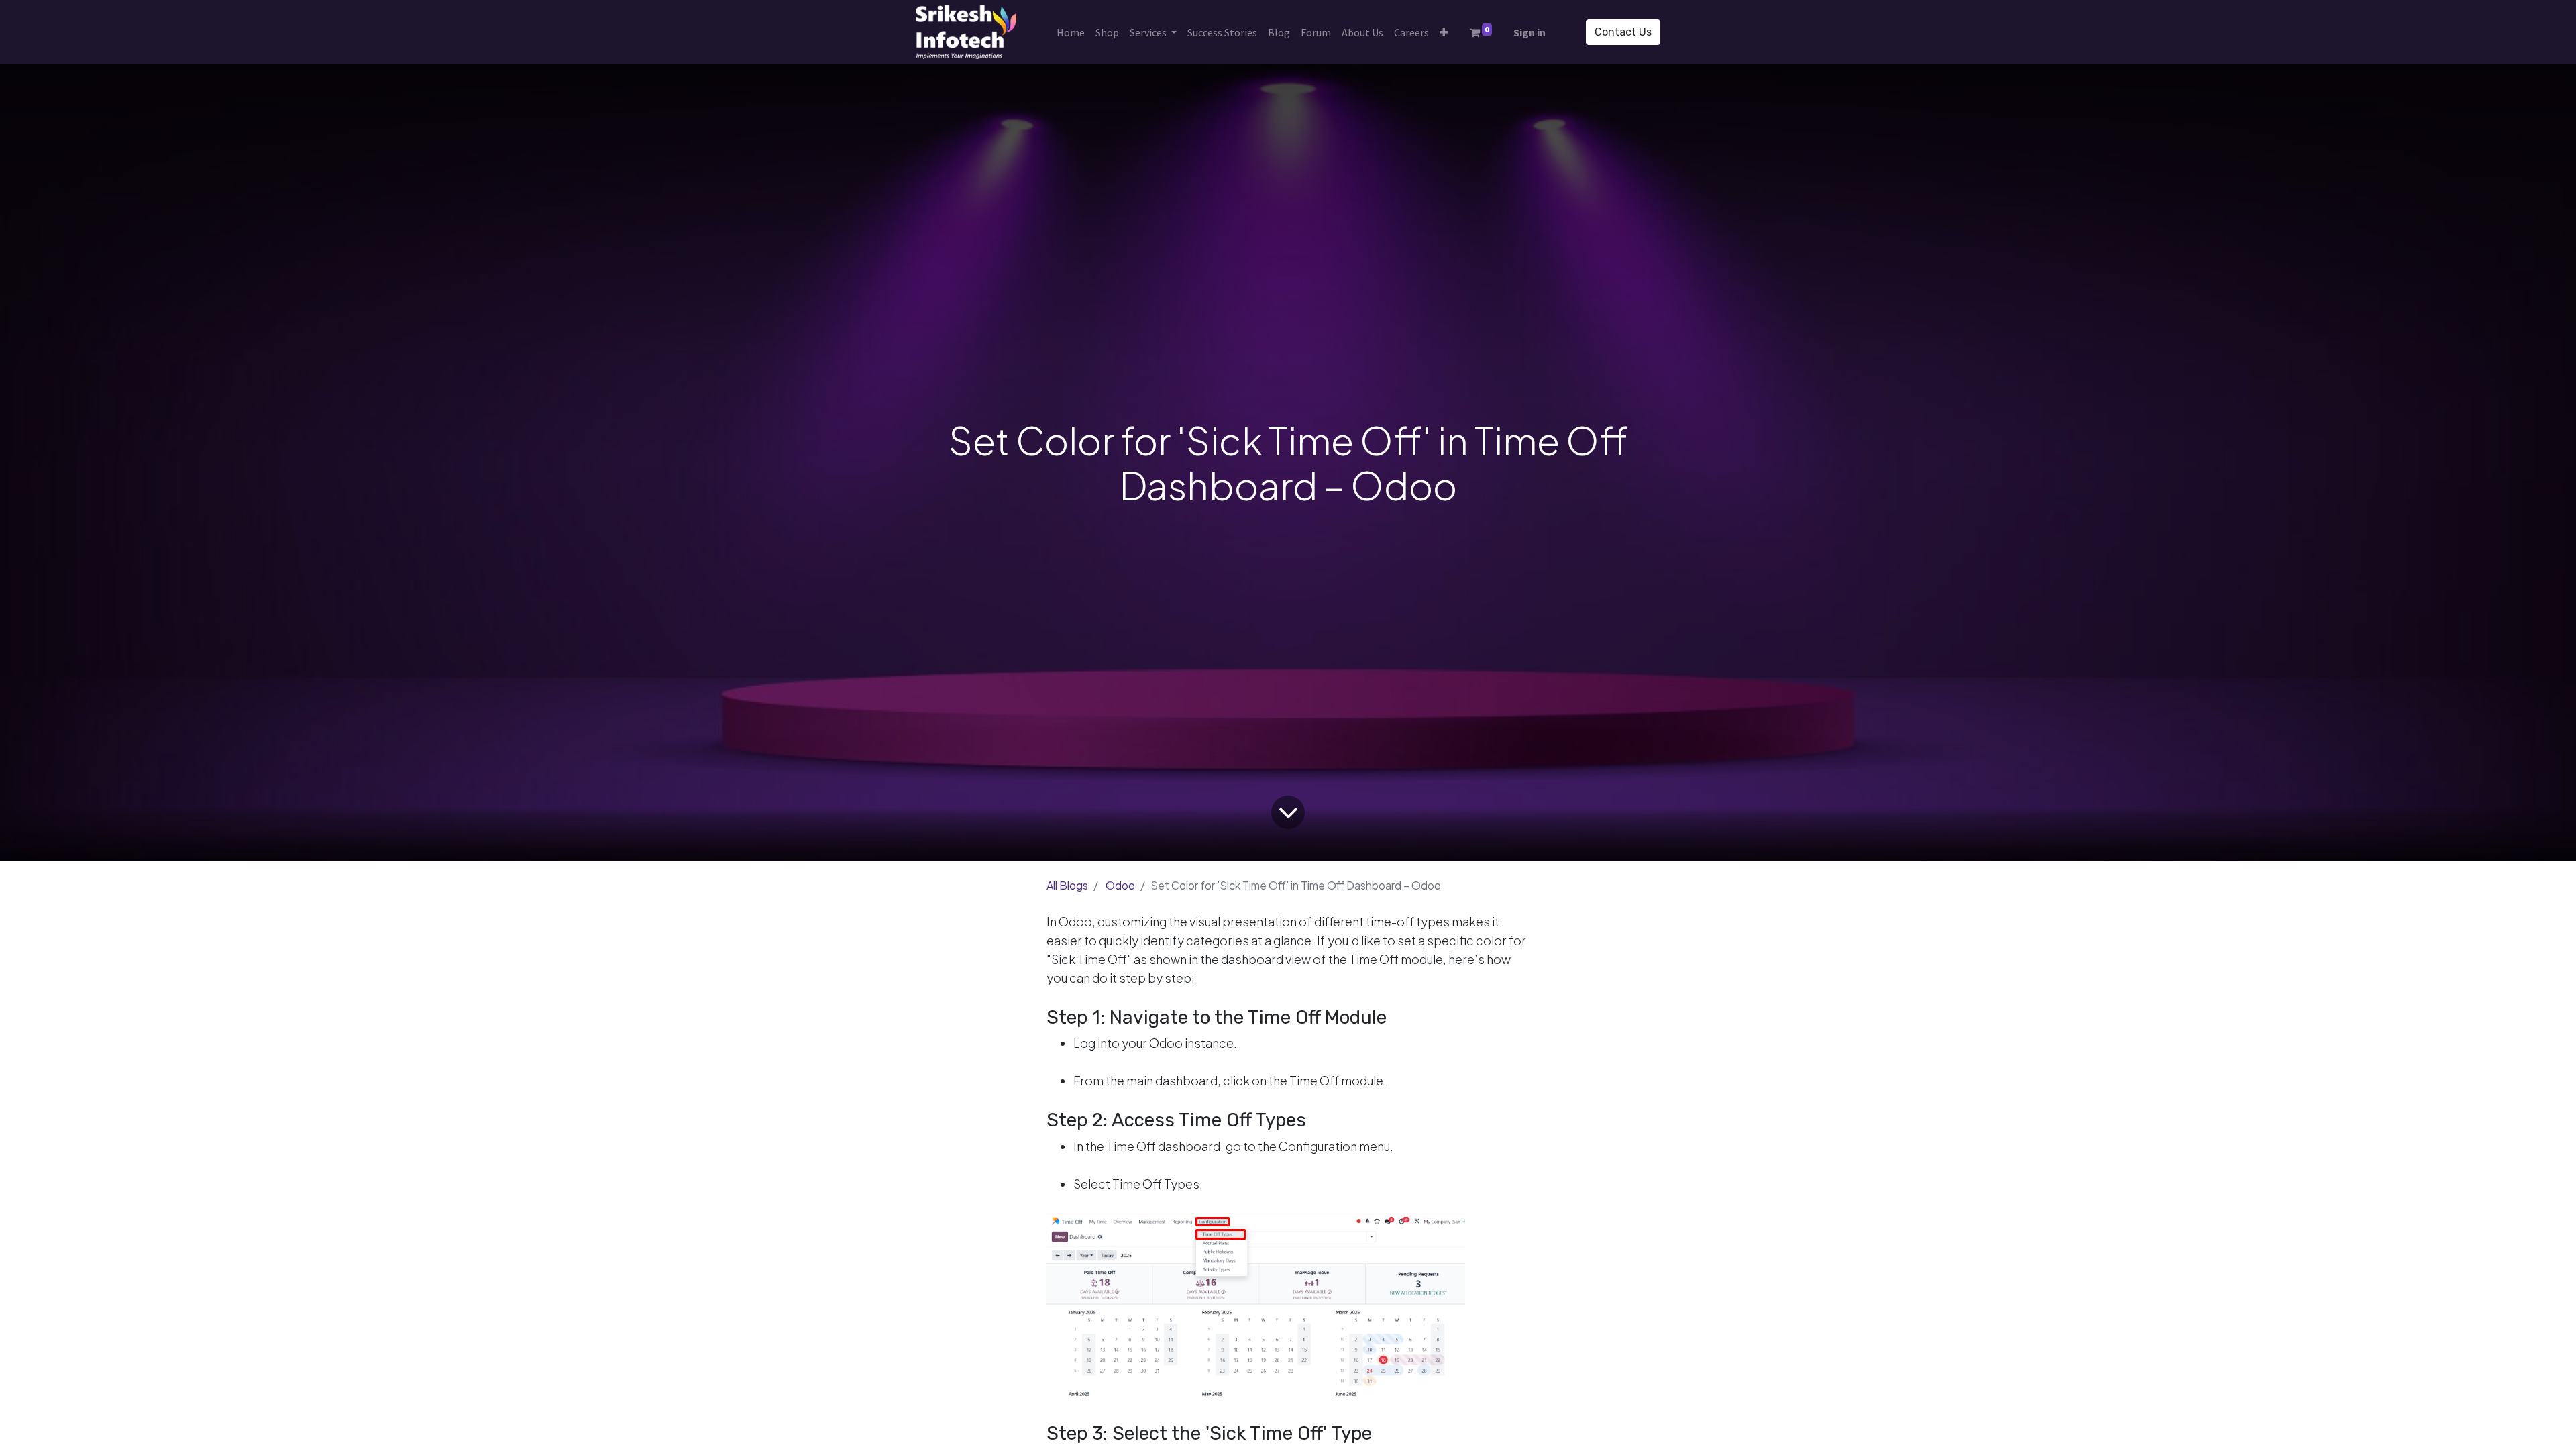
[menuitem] (1071, 32)
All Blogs (1067, 885)
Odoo (1120, 885)
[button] (1444, 32)
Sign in (1529, 32)
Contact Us (1623, 32)
